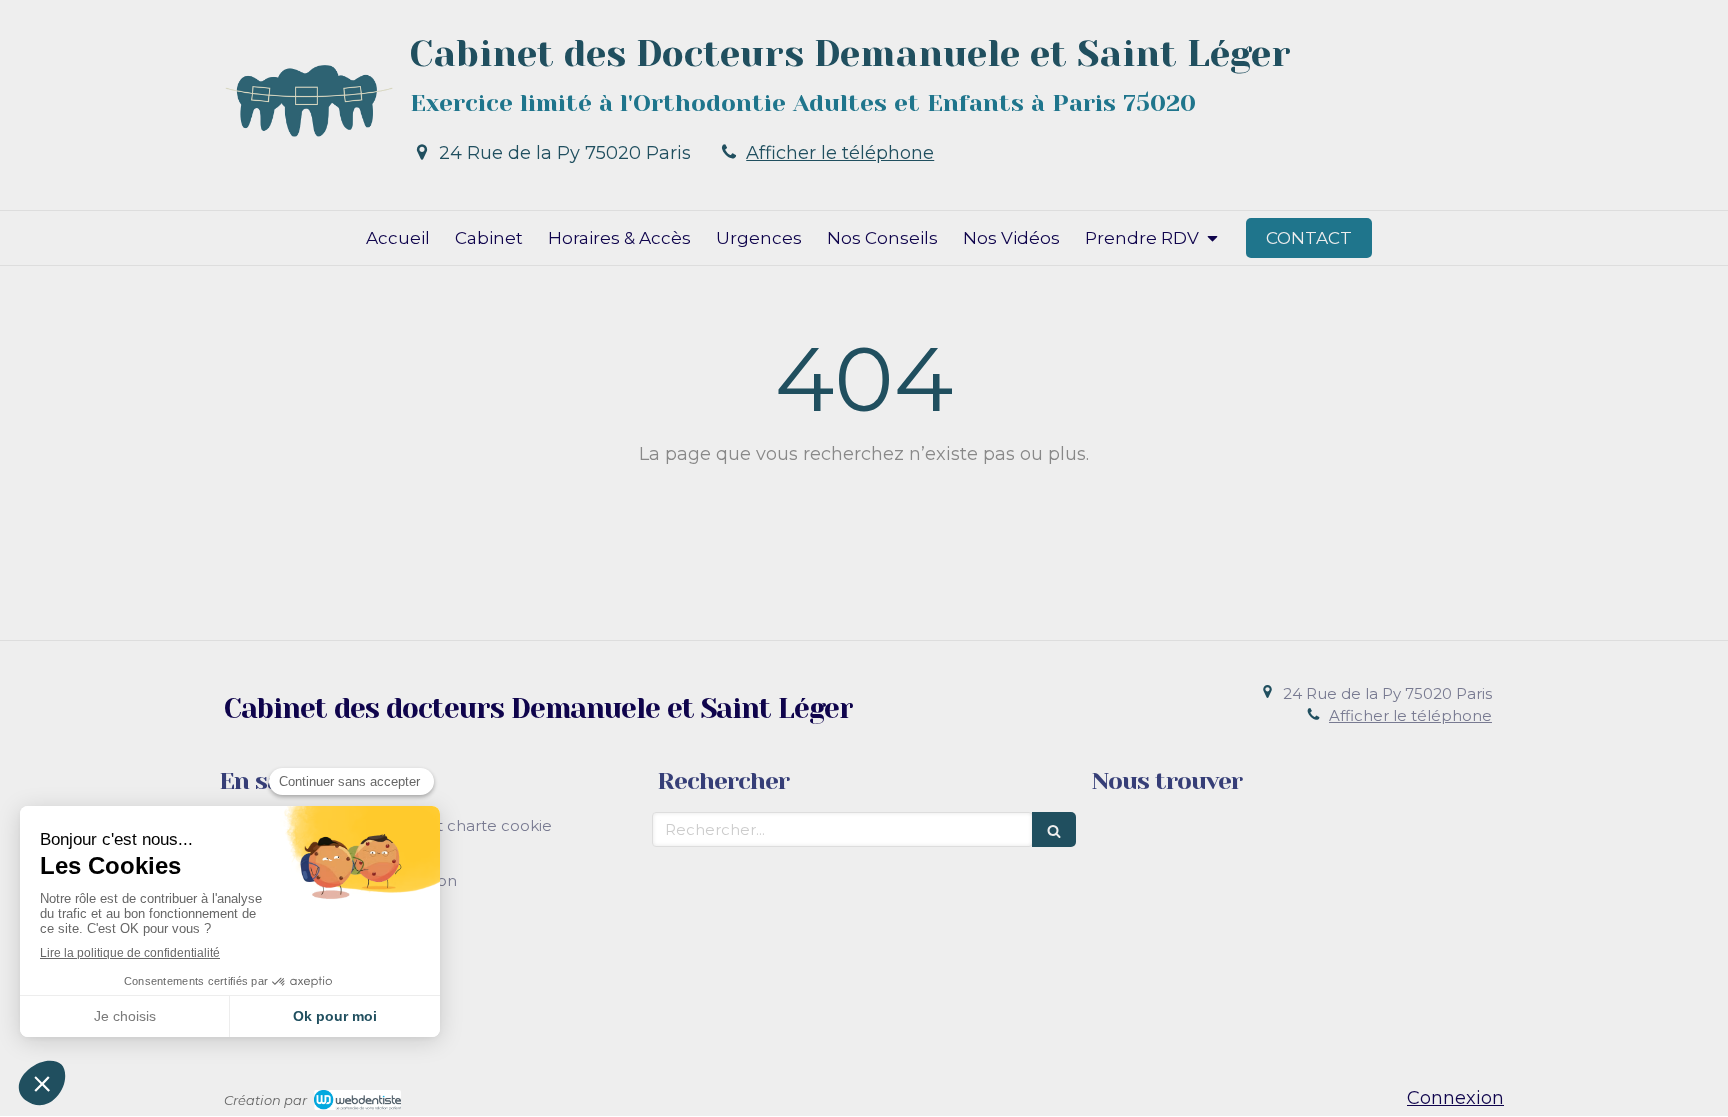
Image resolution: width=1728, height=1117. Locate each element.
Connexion (1455, 1098)
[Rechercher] (1054, 829)
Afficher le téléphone (840, 153)
